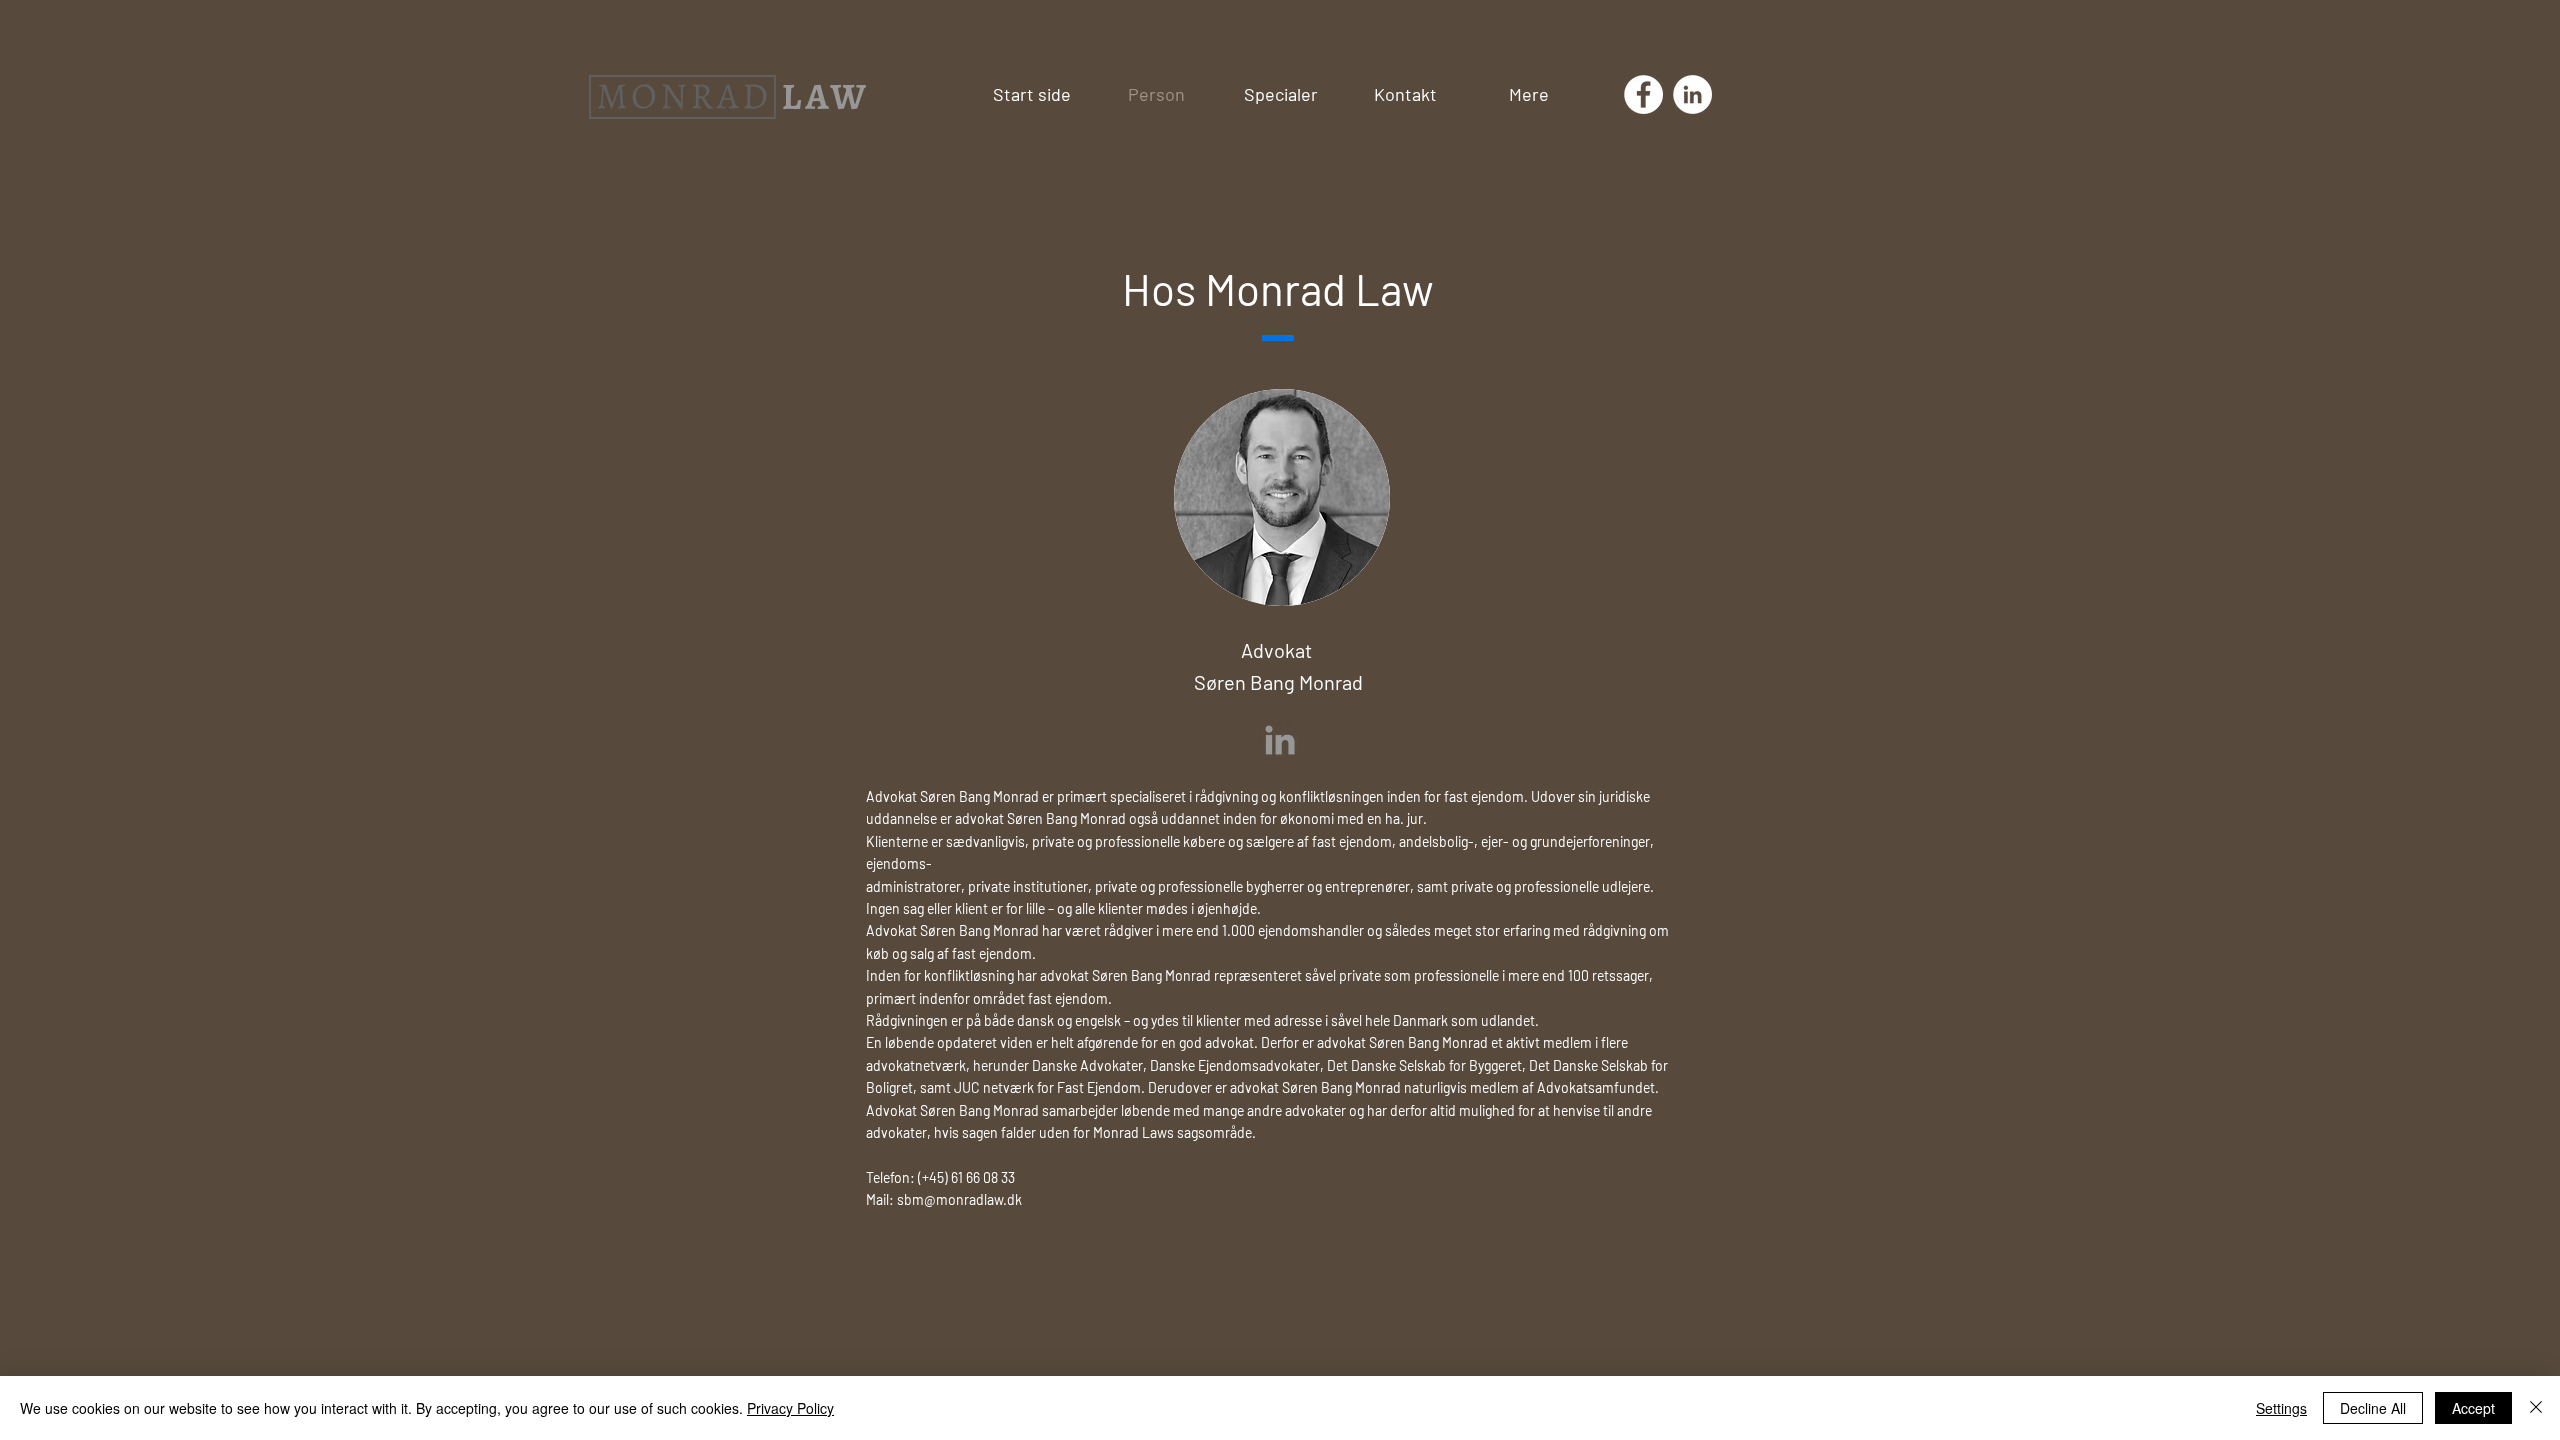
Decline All (2373, 1408)
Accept (2473, 1408)
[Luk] (2536, 1408)
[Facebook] (1643, 94)
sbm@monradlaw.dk (959, 1199)
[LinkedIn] (1692, 94)
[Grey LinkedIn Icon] (1280, 740)
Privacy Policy (790, 1408)
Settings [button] (2281, 1408)
